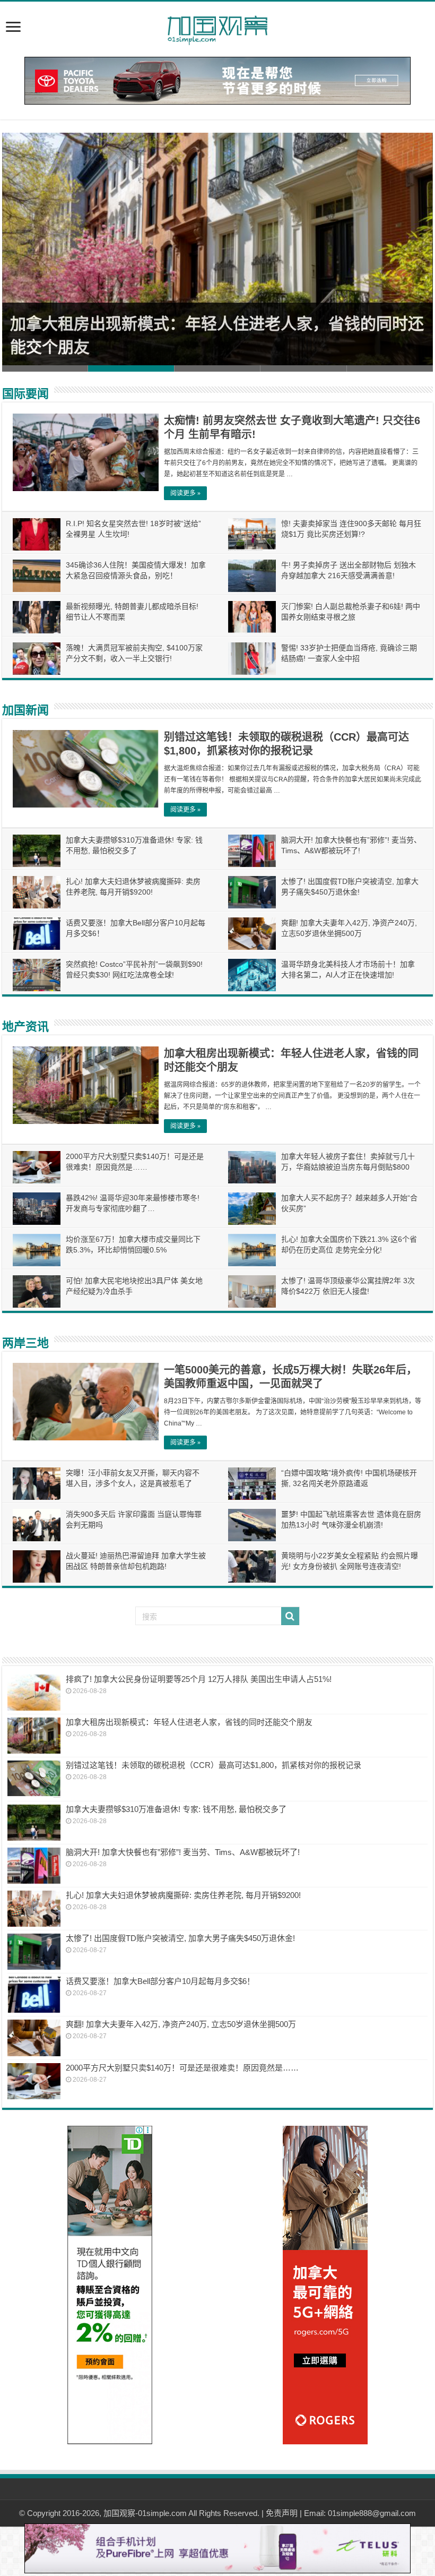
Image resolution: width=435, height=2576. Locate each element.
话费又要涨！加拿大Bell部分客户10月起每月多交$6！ (160, 1981)
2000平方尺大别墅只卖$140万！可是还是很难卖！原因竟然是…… (182, 2068)
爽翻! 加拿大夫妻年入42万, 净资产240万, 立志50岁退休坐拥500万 (181, 2024)
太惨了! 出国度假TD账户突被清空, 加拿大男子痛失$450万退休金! (180, 1938)
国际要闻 (25, 394)
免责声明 (282, 2513)
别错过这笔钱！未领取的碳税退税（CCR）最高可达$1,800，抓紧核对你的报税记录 (214, 1765)
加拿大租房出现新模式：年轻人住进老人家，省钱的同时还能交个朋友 (189, 1722)
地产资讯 (25, 1027)
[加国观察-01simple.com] (217, 27)
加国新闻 (25, 710)
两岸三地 (25, 1343)
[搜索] (290, 1616)
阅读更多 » (185, 493)
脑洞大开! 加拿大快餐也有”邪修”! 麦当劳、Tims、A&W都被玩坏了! (183, 1852)
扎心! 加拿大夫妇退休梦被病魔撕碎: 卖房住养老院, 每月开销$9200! (183, 1895)
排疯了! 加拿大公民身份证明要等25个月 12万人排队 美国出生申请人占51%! (199, 1679)
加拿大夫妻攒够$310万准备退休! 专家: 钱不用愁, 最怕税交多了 (176, 1809)
